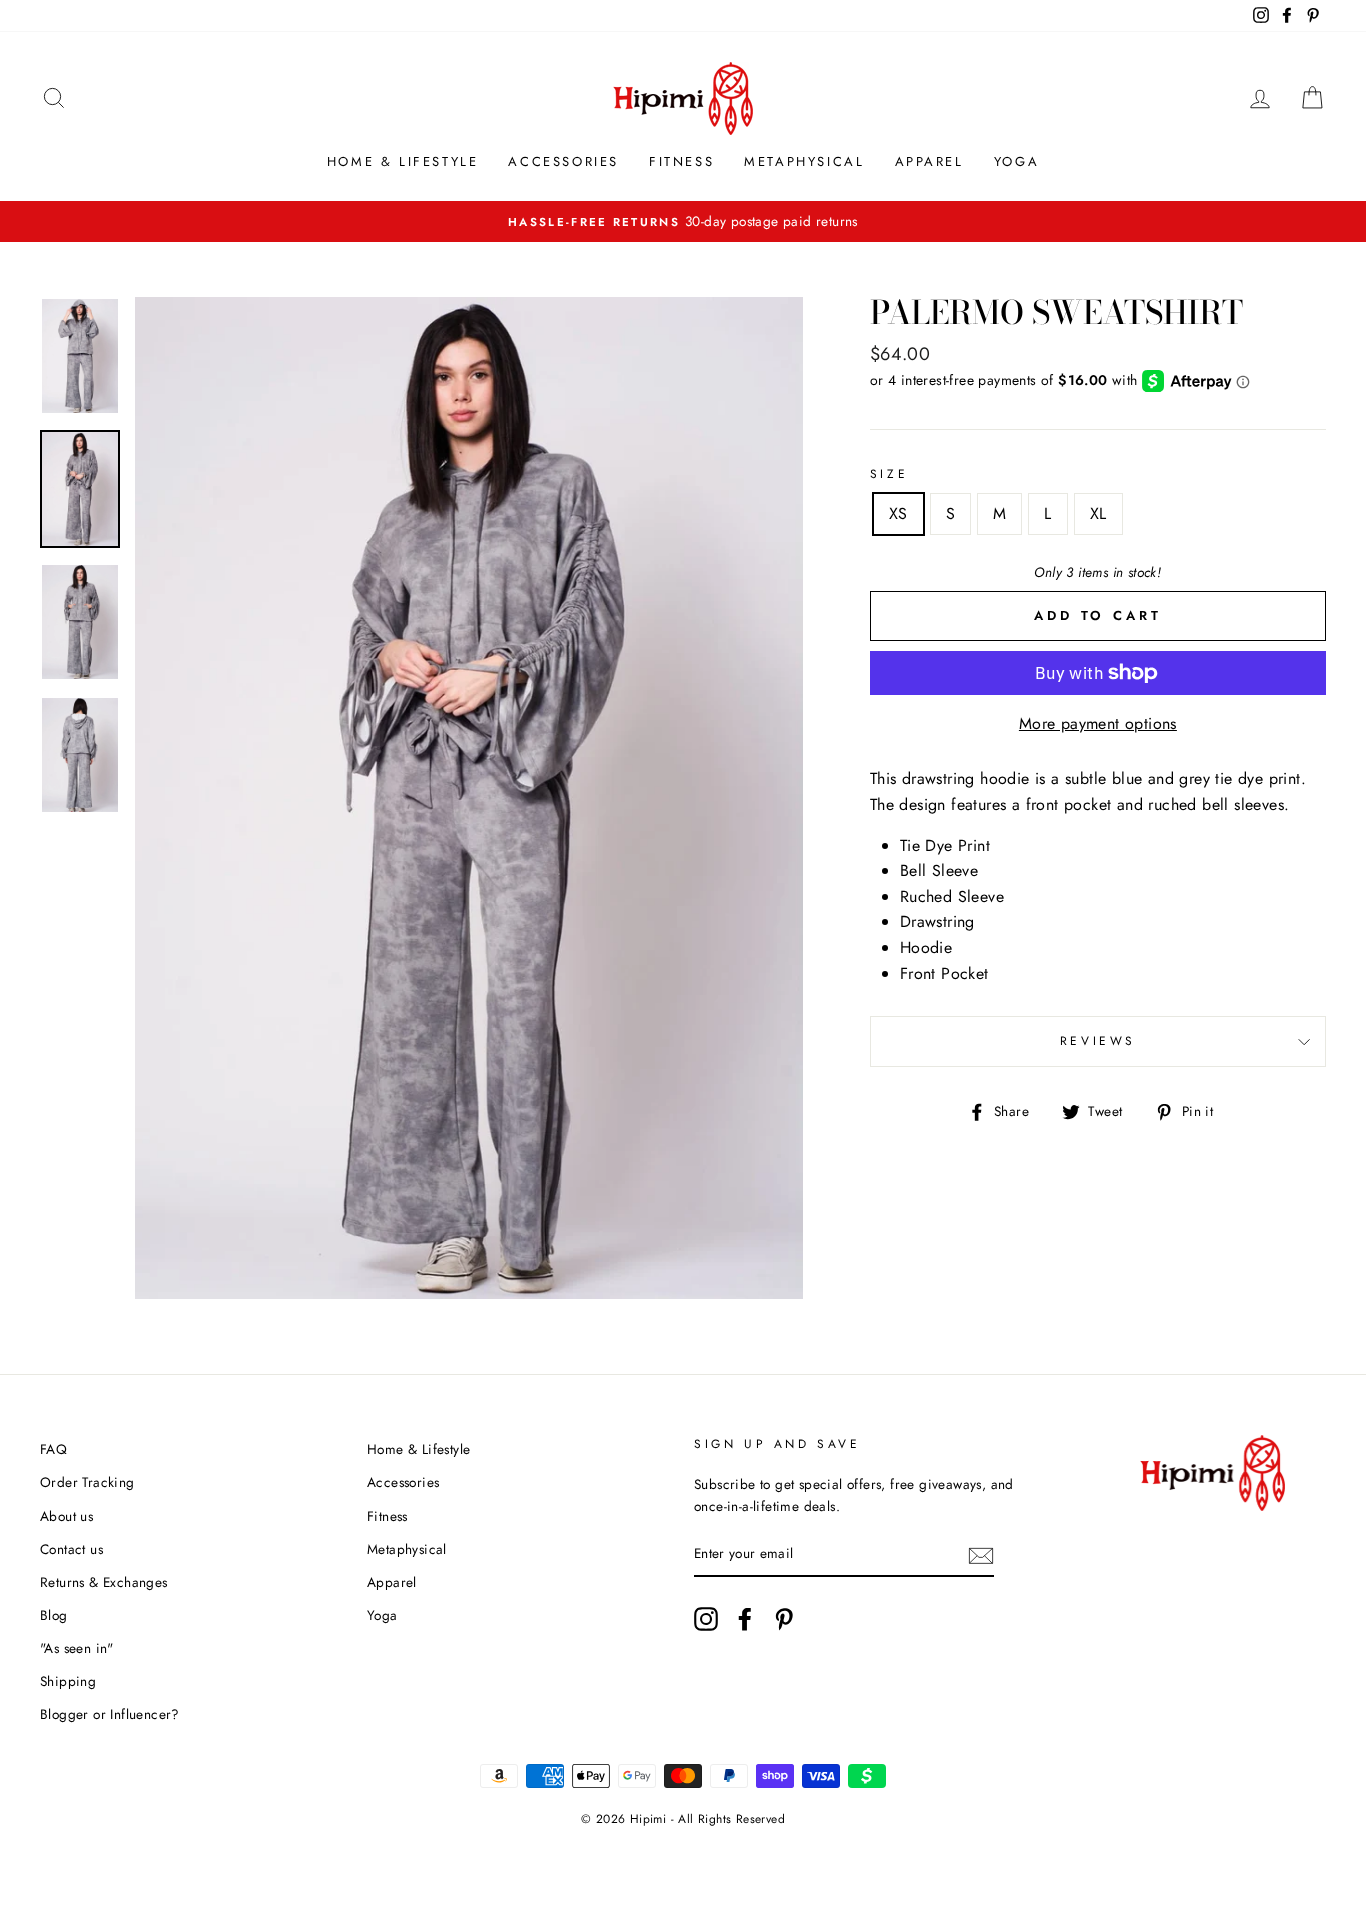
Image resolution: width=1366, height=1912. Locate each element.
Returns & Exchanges (104, 1582)
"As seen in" (77, 1648)
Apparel (929, 161)
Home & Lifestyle (403, 161)
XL (1098, 513)
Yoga (1016, 161)
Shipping (68, 1681)
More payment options (1098, 723)
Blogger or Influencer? (110, 1714)
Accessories (563, 161)
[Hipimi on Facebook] (745, 1619)
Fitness (681, 161)
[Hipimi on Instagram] (706, 1619)
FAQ (53, 1449)
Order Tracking (87, 1482)
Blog (54, 1615)
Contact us (71, 1549)
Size (889, 474)
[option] (683, 222)
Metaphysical (804, 161)
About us (66, 1516)
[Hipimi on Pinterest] (784, 1619)
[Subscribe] (981, 1555)
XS (898, 513)
